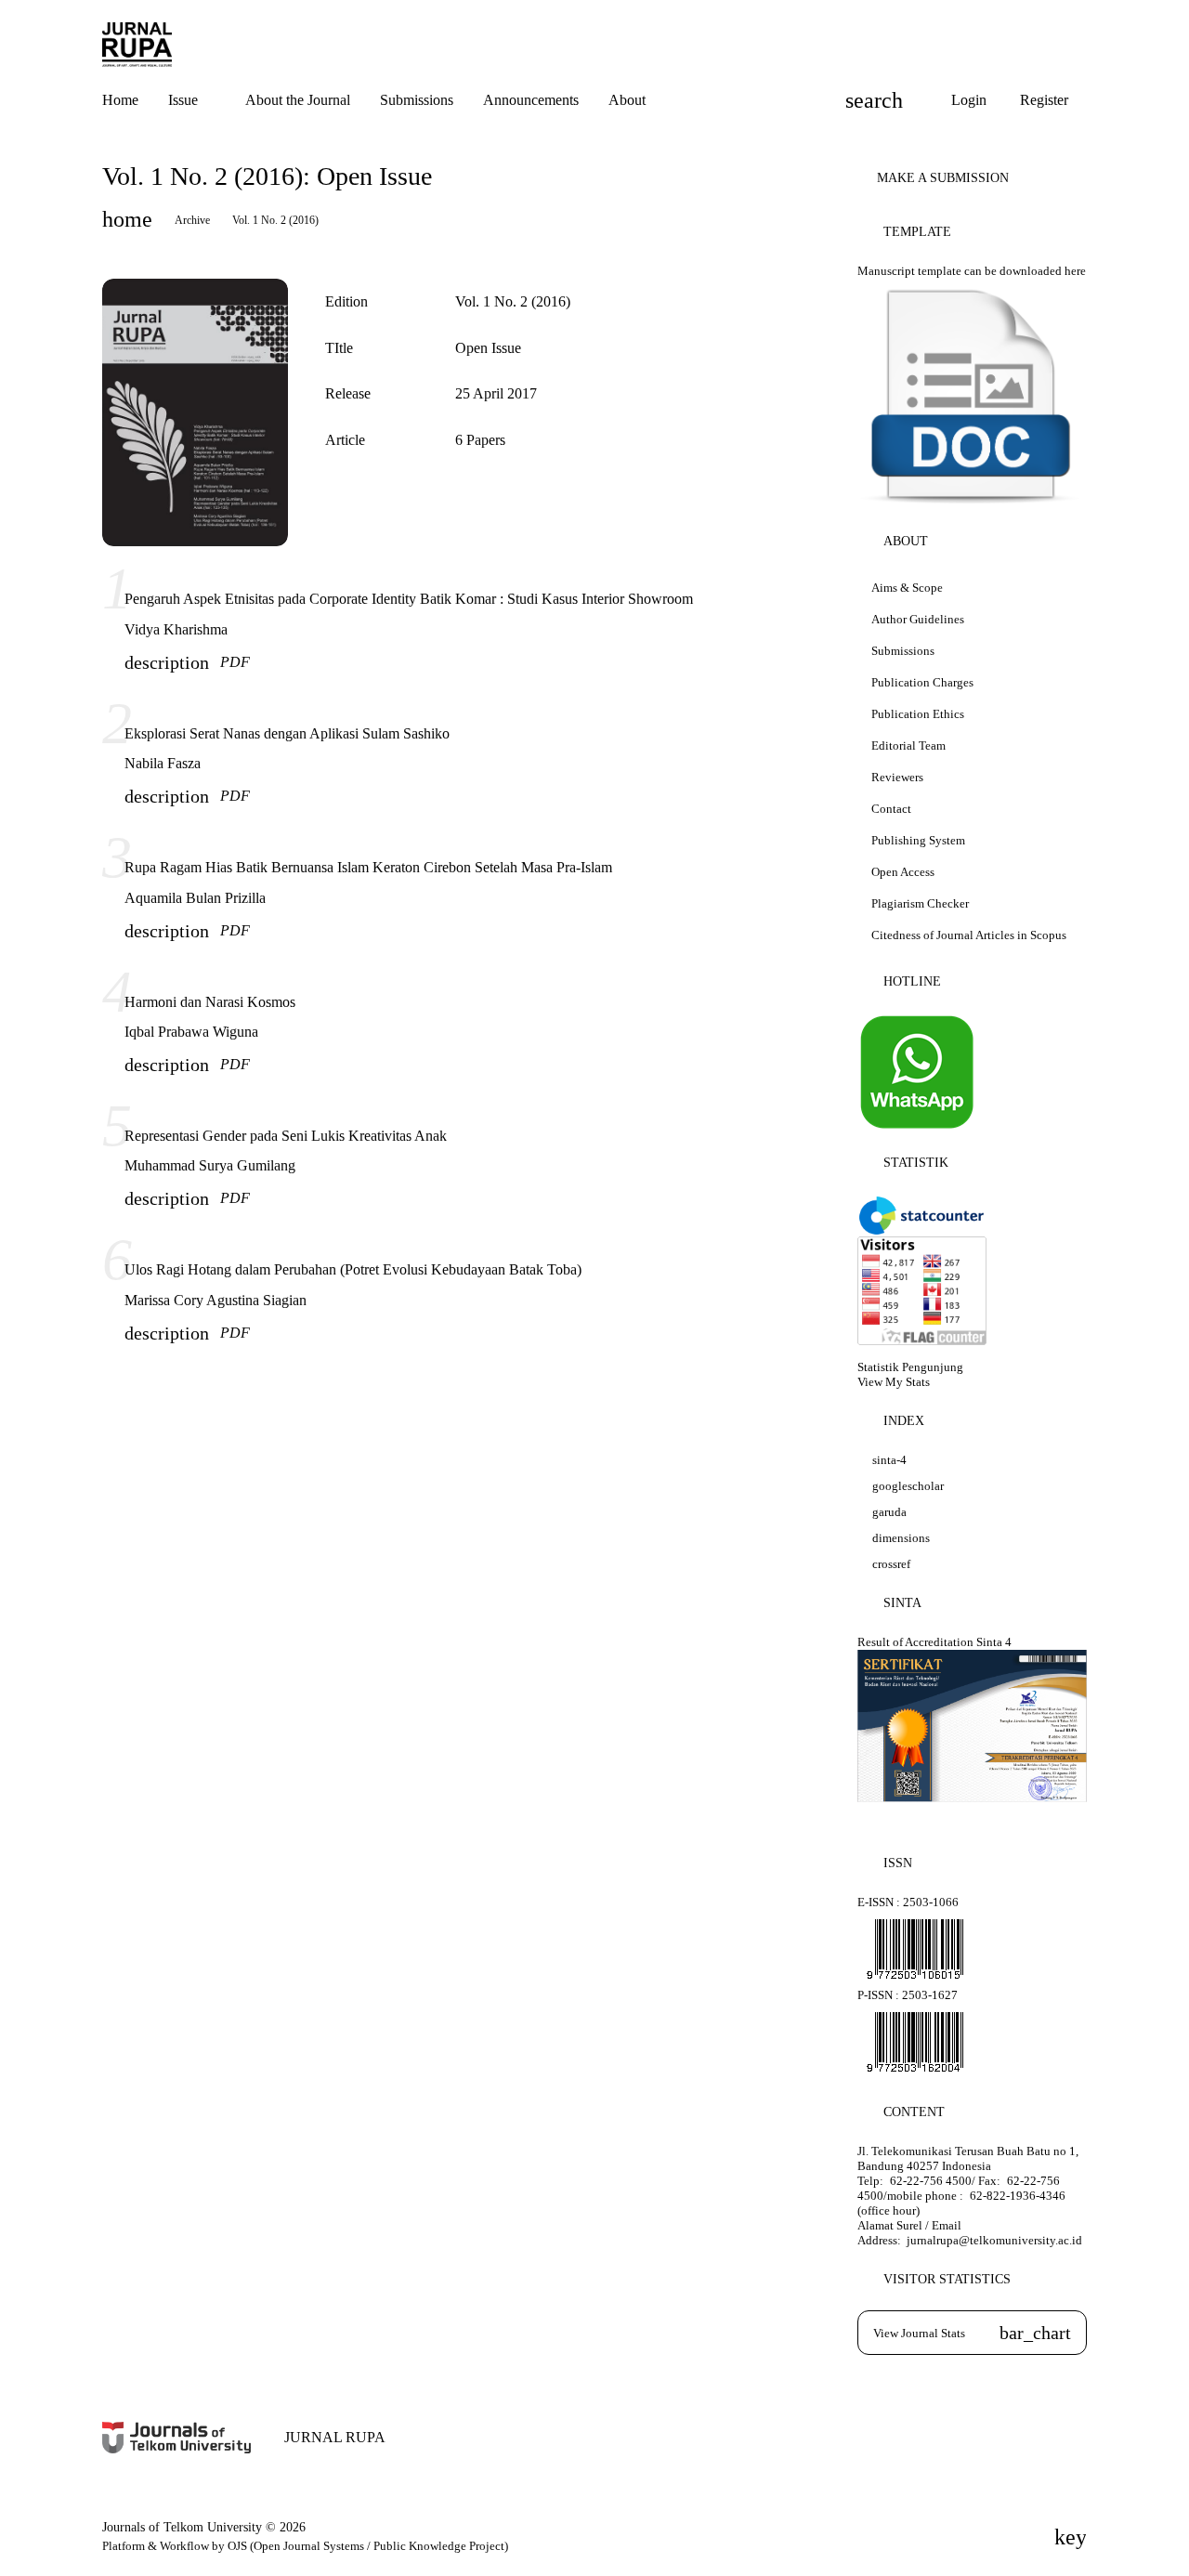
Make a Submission (943, 178)
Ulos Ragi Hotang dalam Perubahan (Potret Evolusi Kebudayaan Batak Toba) (353, 1269)
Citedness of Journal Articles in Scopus (969, 935)
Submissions (903, 651)
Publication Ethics (918, 714)
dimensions (901, 1538)
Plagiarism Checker (920, 903)
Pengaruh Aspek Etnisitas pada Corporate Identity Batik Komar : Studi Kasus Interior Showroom (409, 599)
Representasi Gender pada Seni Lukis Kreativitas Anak (286, 1136)
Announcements (531, 100)
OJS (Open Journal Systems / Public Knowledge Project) (368, 2546)
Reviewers (897, 777)
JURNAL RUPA (335, 2437)
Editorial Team (908, 745)
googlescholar (908, 1486)
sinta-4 (889, 1460)
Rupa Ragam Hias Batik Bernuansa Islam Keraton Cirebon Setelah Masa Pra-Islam (368, 867)
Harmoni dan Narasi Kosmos (210, 1002)
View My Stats (894, 1382)
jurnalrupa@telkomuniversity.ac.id (993, 2240)
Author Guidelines (918, 619)
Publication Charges (922, 682)
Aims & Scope (907, 588)
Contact (891, 809)
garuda (889, 1512)
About (627, 100)
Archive (192, 220)
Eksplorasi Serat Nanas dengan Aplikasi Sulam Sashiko (287, 733)
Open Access (903, 872)
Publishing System (918, 840)
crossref (891, 1564)
